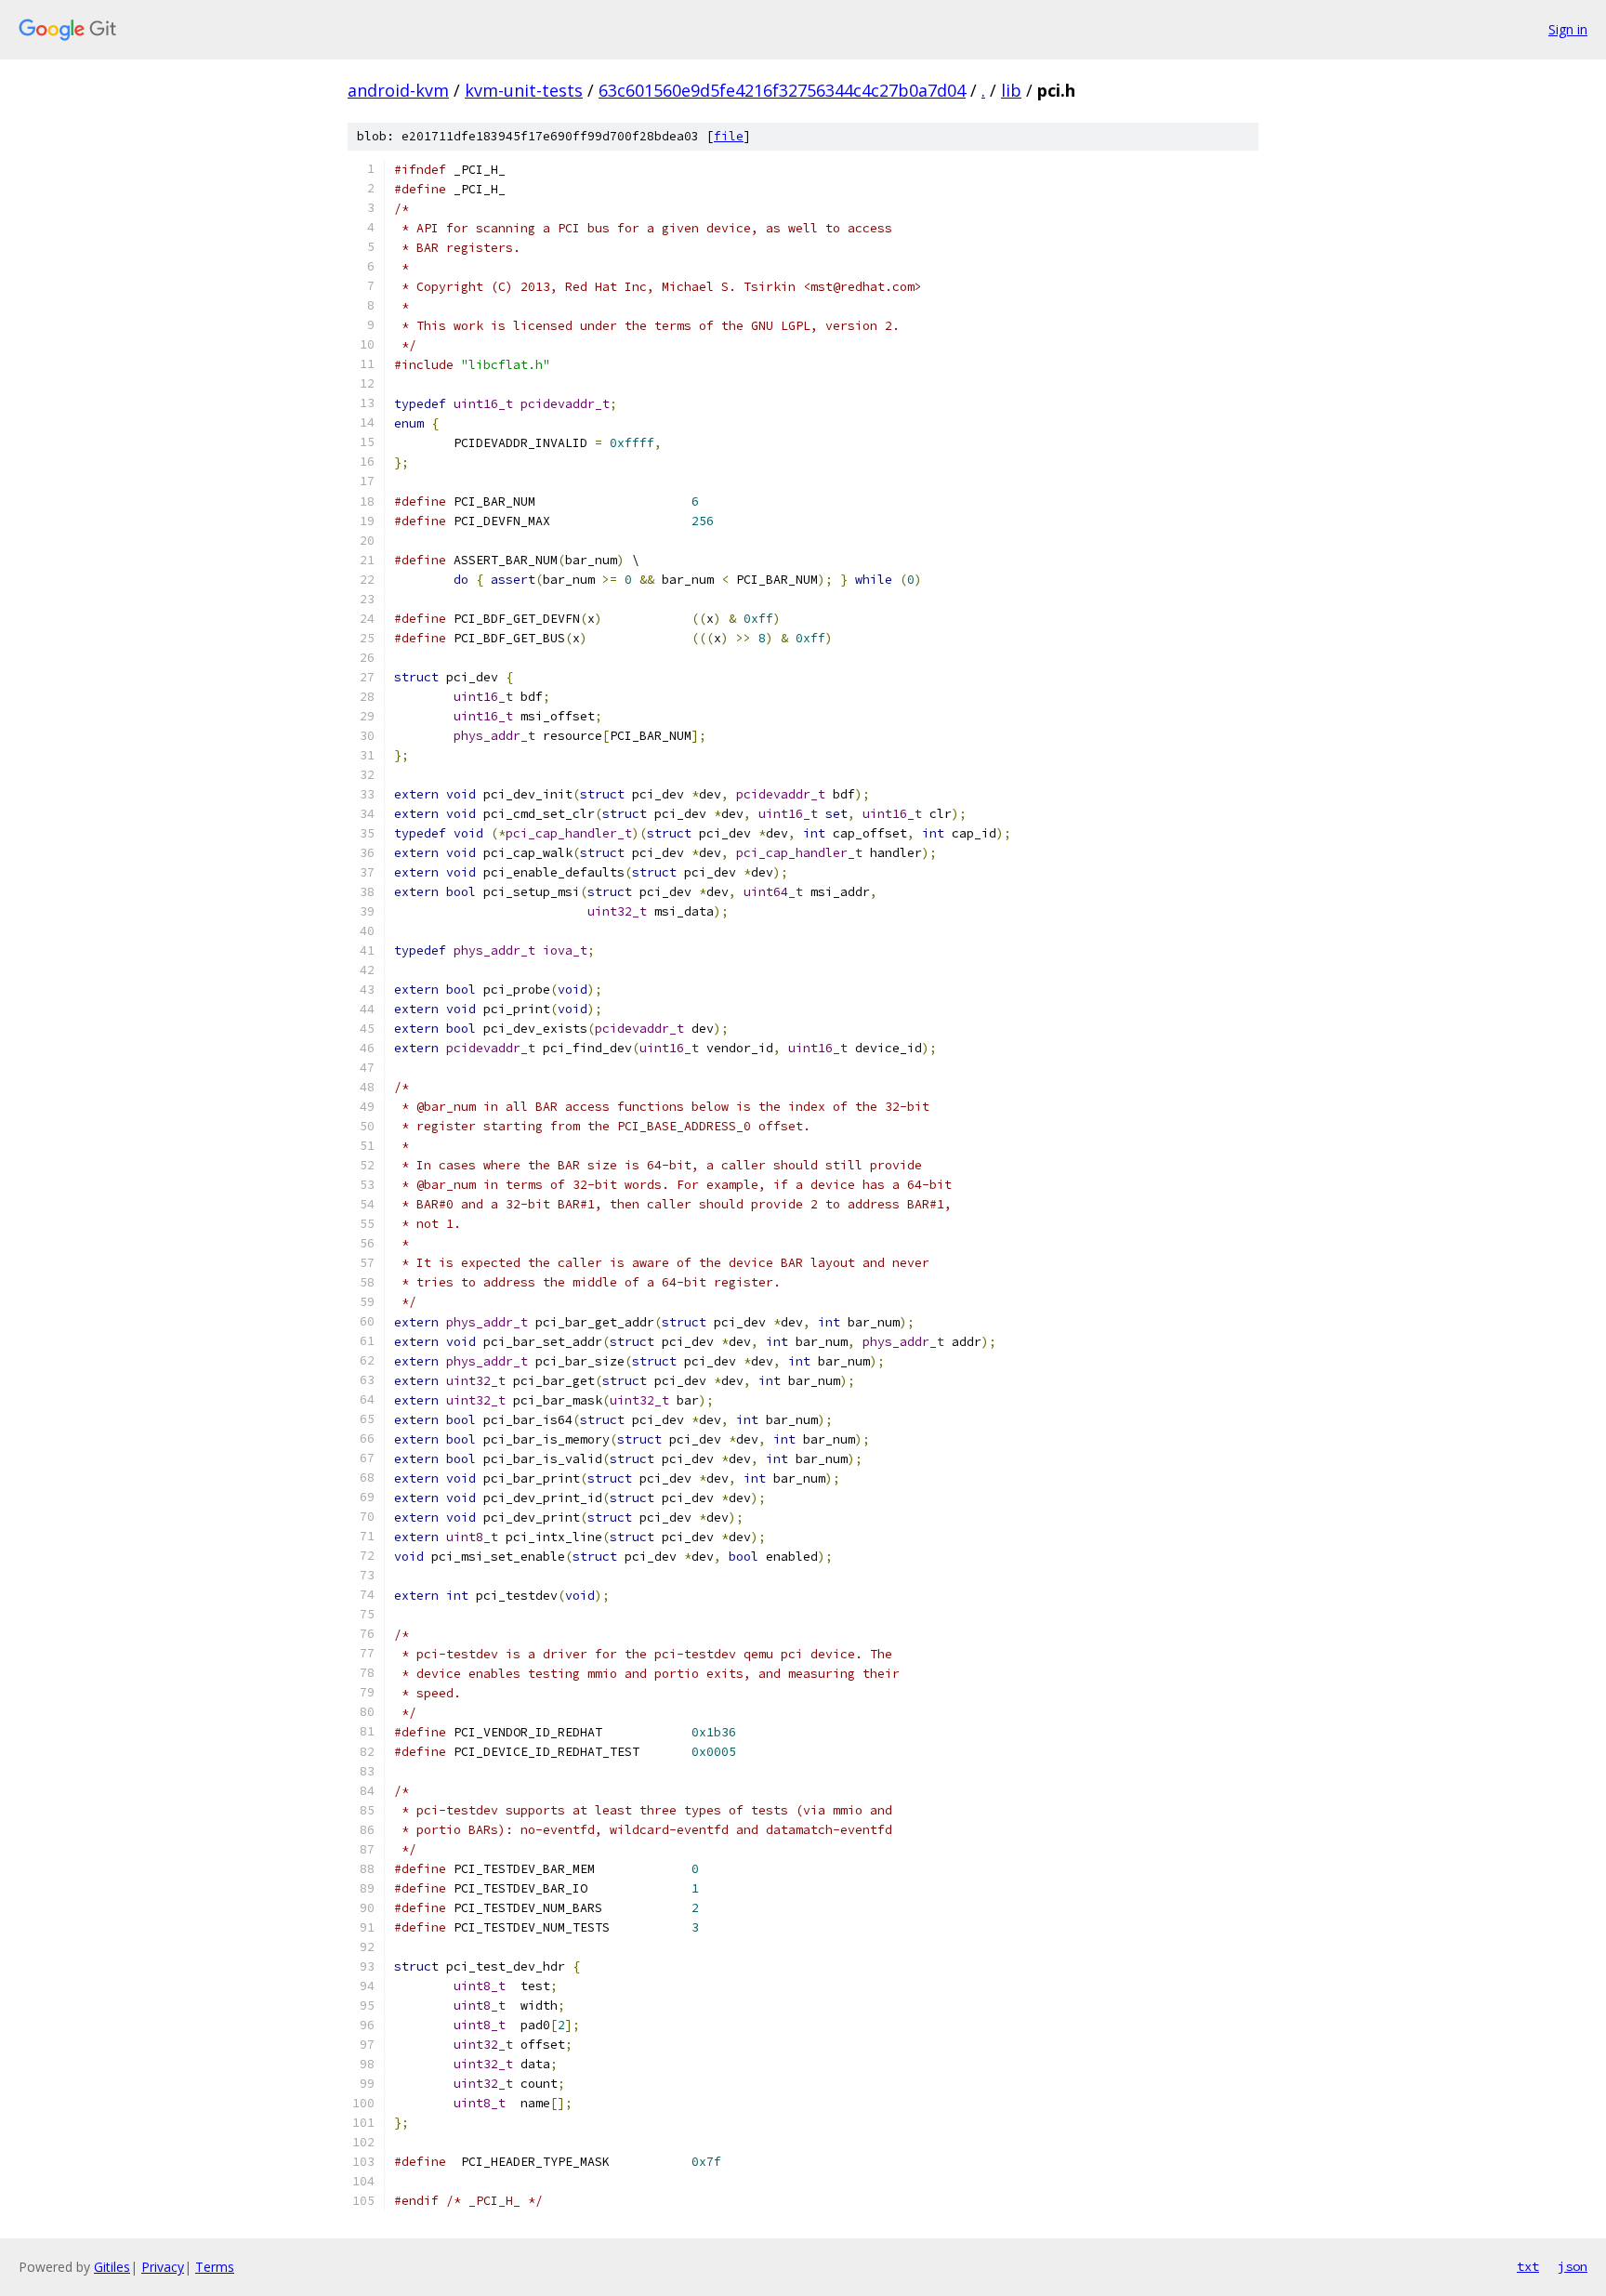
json (1573, 2266)
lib (1011, 90)
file (729, 136)
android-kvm (398, 90)
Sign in (1568, 29)
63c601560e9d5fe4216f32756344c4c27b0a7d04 (782, 90)
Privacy (163, 2267)
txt (1528, 2266)
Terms (215, 2267)
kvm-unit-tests (524, 90)
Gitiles (112, 2267)
